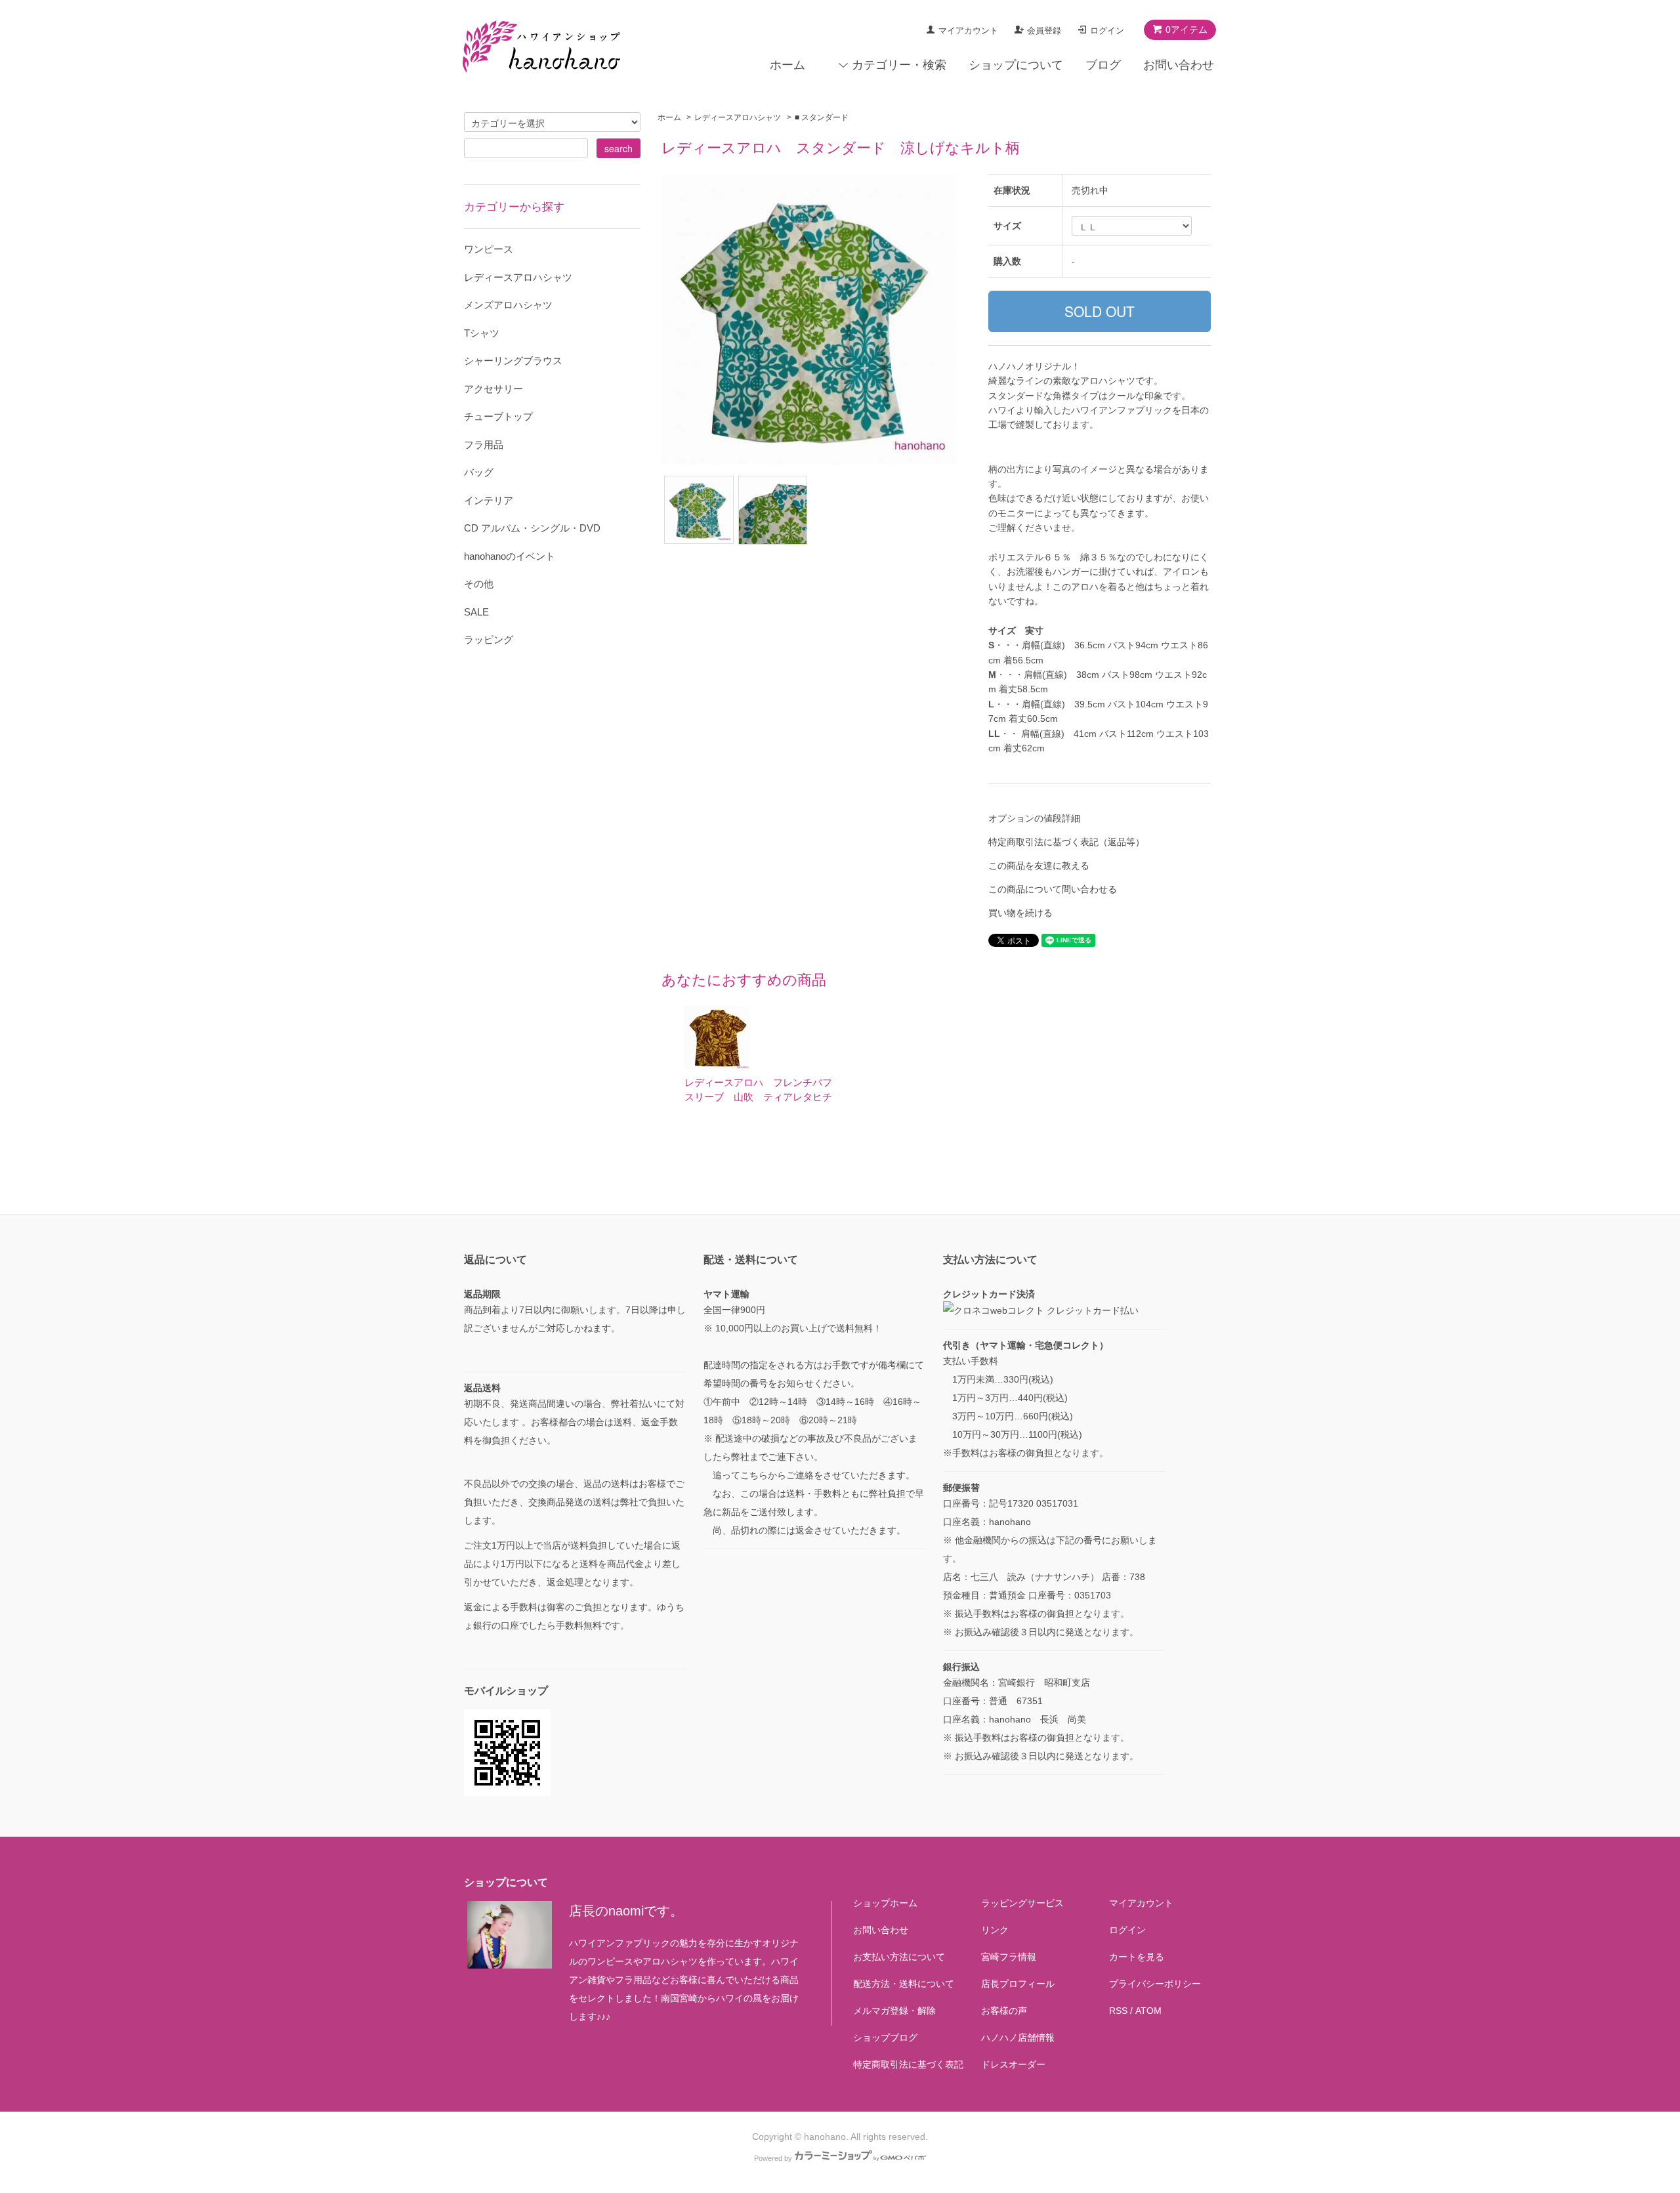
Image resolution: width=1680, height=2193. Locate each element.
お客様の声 (1004, 2011)
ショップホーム (885, 1903)
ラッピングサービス (1022, 1903)
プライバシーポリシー (1155, 1984)
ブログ (1103, 65)
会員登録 (1044, 31)
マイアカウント (968, 31)
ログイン (1107, 31)
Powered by (773, 2158)
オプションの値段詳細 (1034, 818)
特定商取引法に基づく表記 (908, 2064)
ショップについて (1016, 65)
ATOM (1148, 2011)
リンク (995, 1930)
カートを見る (1137, 1957)
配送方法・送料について (904, 1984)
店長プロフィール (1018, 1984)
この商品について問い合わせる (1053, 889)
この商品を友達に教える (1039, 866)
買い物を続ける (1020, 913)
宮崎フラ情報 (1009, 1957)
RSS (1118, 2011)
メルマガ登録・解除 (894, 2011)
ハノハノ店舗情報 (1018, 2037)
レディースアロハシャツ (738, 117)
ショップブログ (885, 2037)
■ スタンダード (822, 117)
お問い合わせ (1179, 65)
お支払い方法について (899, 1957)
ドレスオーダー (1013, 2064)
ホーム (787, 65)
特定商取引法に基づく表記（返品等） (1066, 842)
